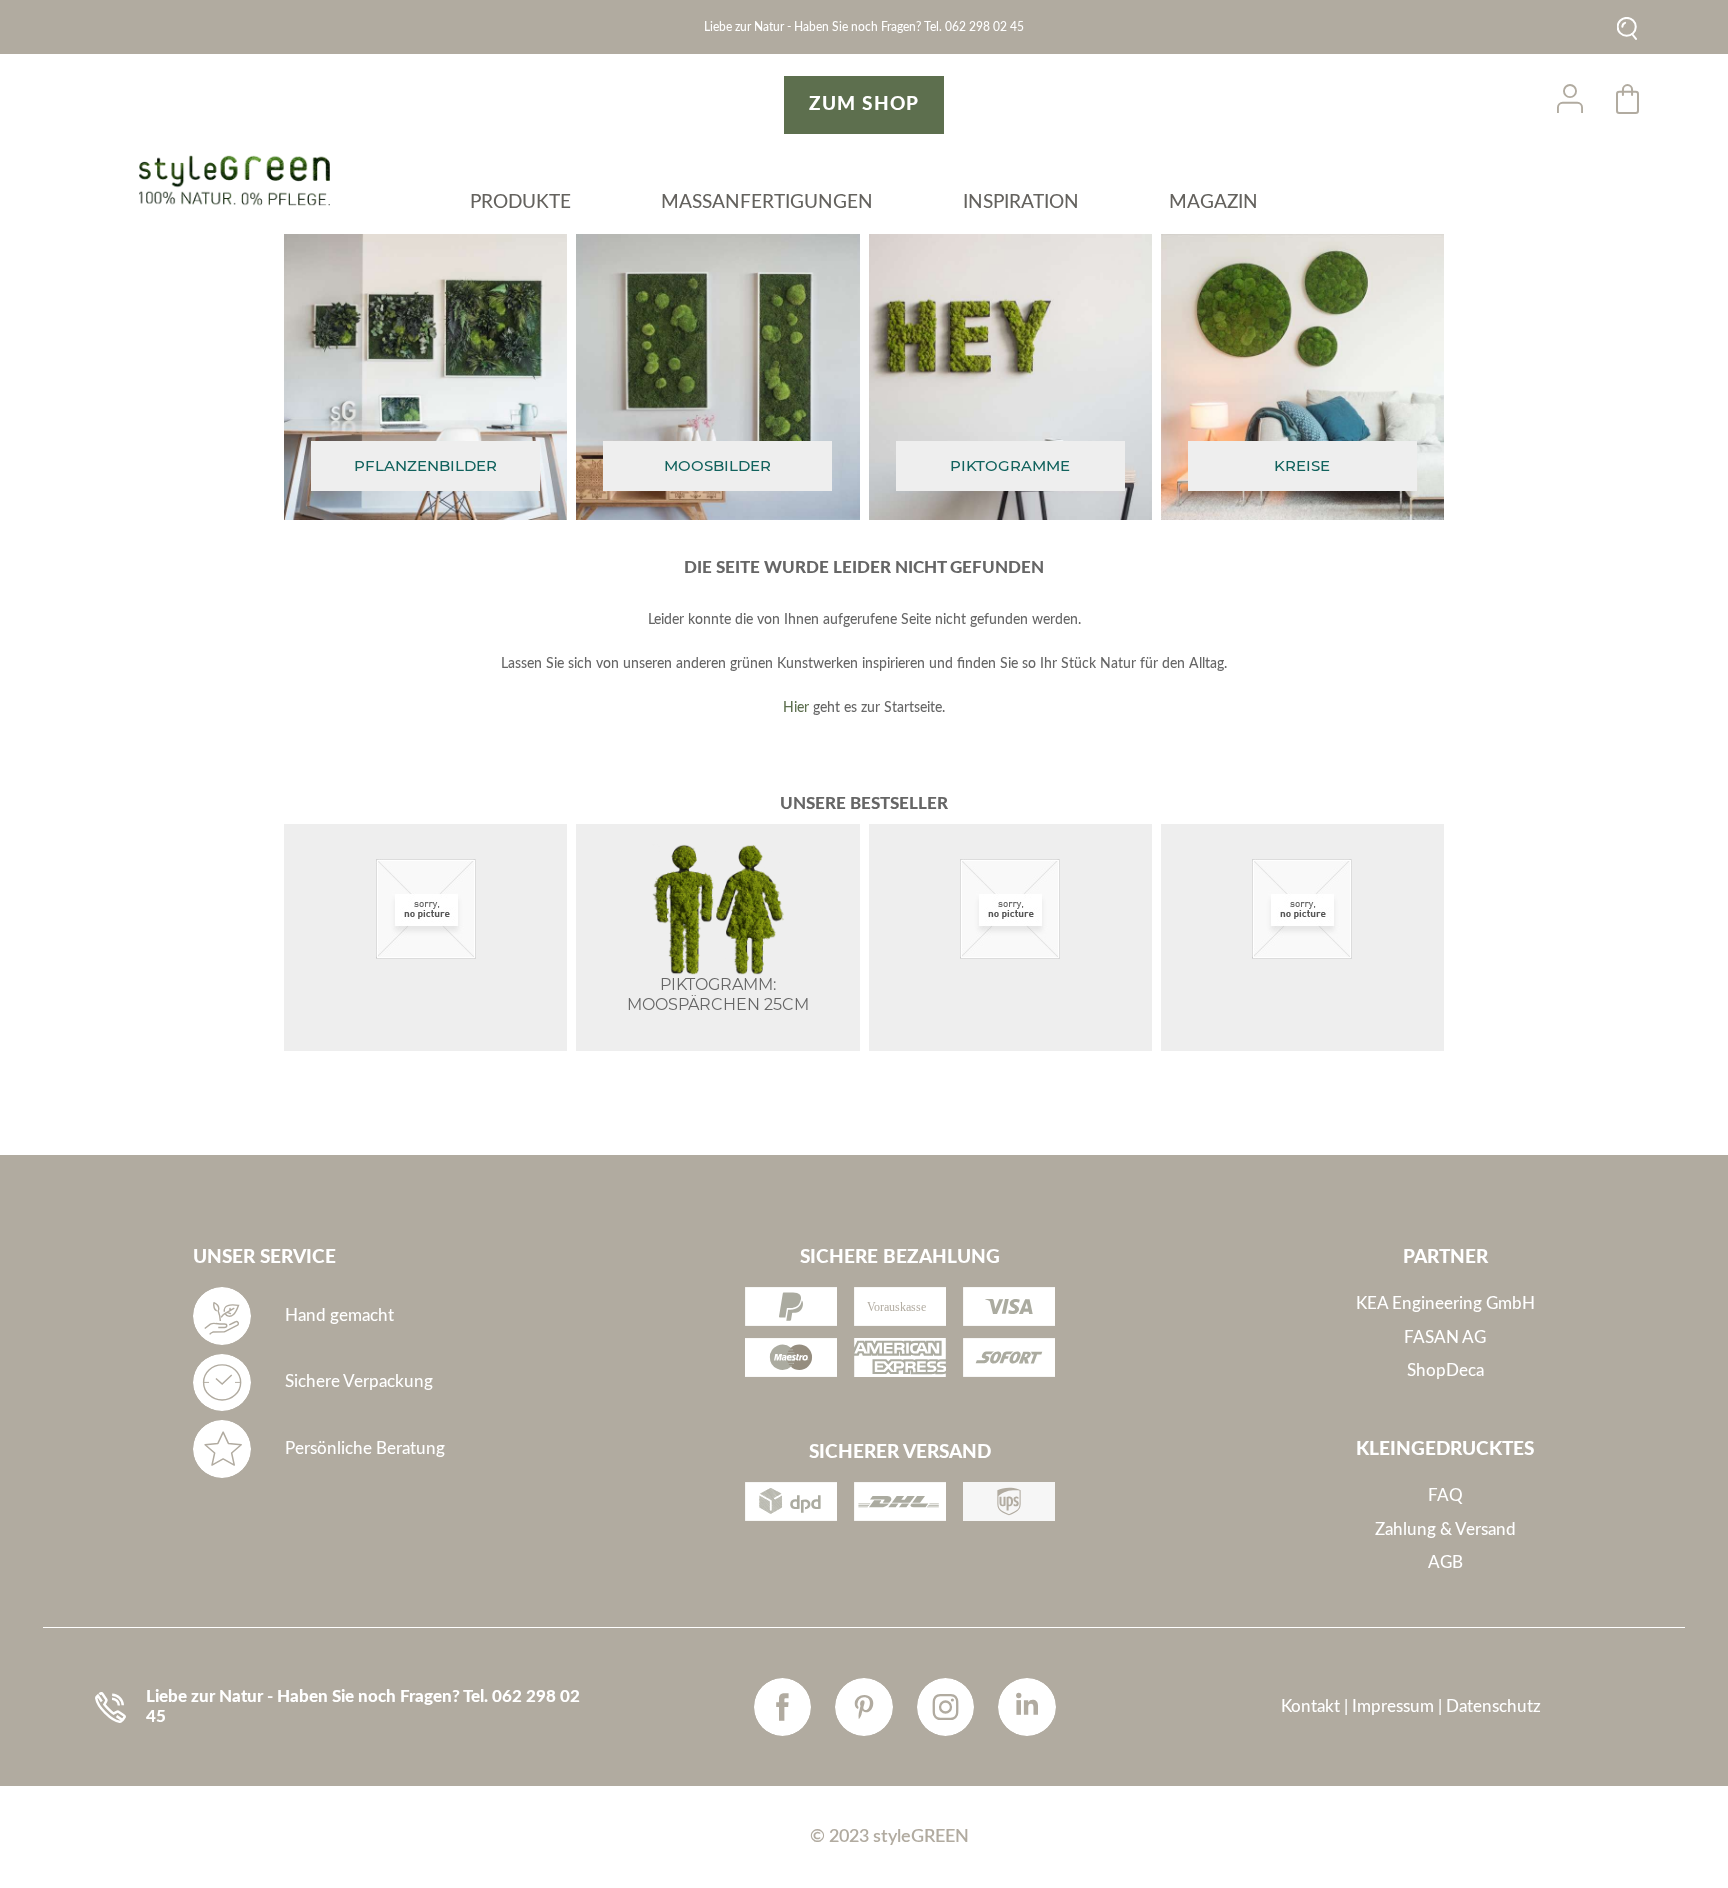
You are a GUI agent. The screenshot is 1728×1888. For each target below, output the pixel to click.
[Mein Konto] (1570, 99)
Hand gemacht (339, 1315)
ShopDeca (1445, 1370)
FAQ (1445, 1495)
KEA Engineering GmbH (1445, 1303)
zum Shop (864, 104)
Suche (1627, 28)
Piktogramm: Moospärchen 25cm (718, 994)
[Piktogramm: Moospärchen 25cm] (717, 909)
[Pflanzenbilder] (425, 466)
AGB (1445, 1562)
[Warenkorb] (1629, 99)
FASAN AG (1445, 1337)
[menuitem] (520, 207)
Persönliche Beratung (365, 1448)
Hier (796, 708)
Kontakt (1310, 1706)
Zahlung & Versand (1445, 1529)
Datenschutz (1493, 1706)
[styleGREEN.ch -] (241, 180)
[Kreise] (1302, 466)
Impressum (1393, 1706)
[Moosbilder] (717, 466)
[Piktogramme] (1010, 466)
